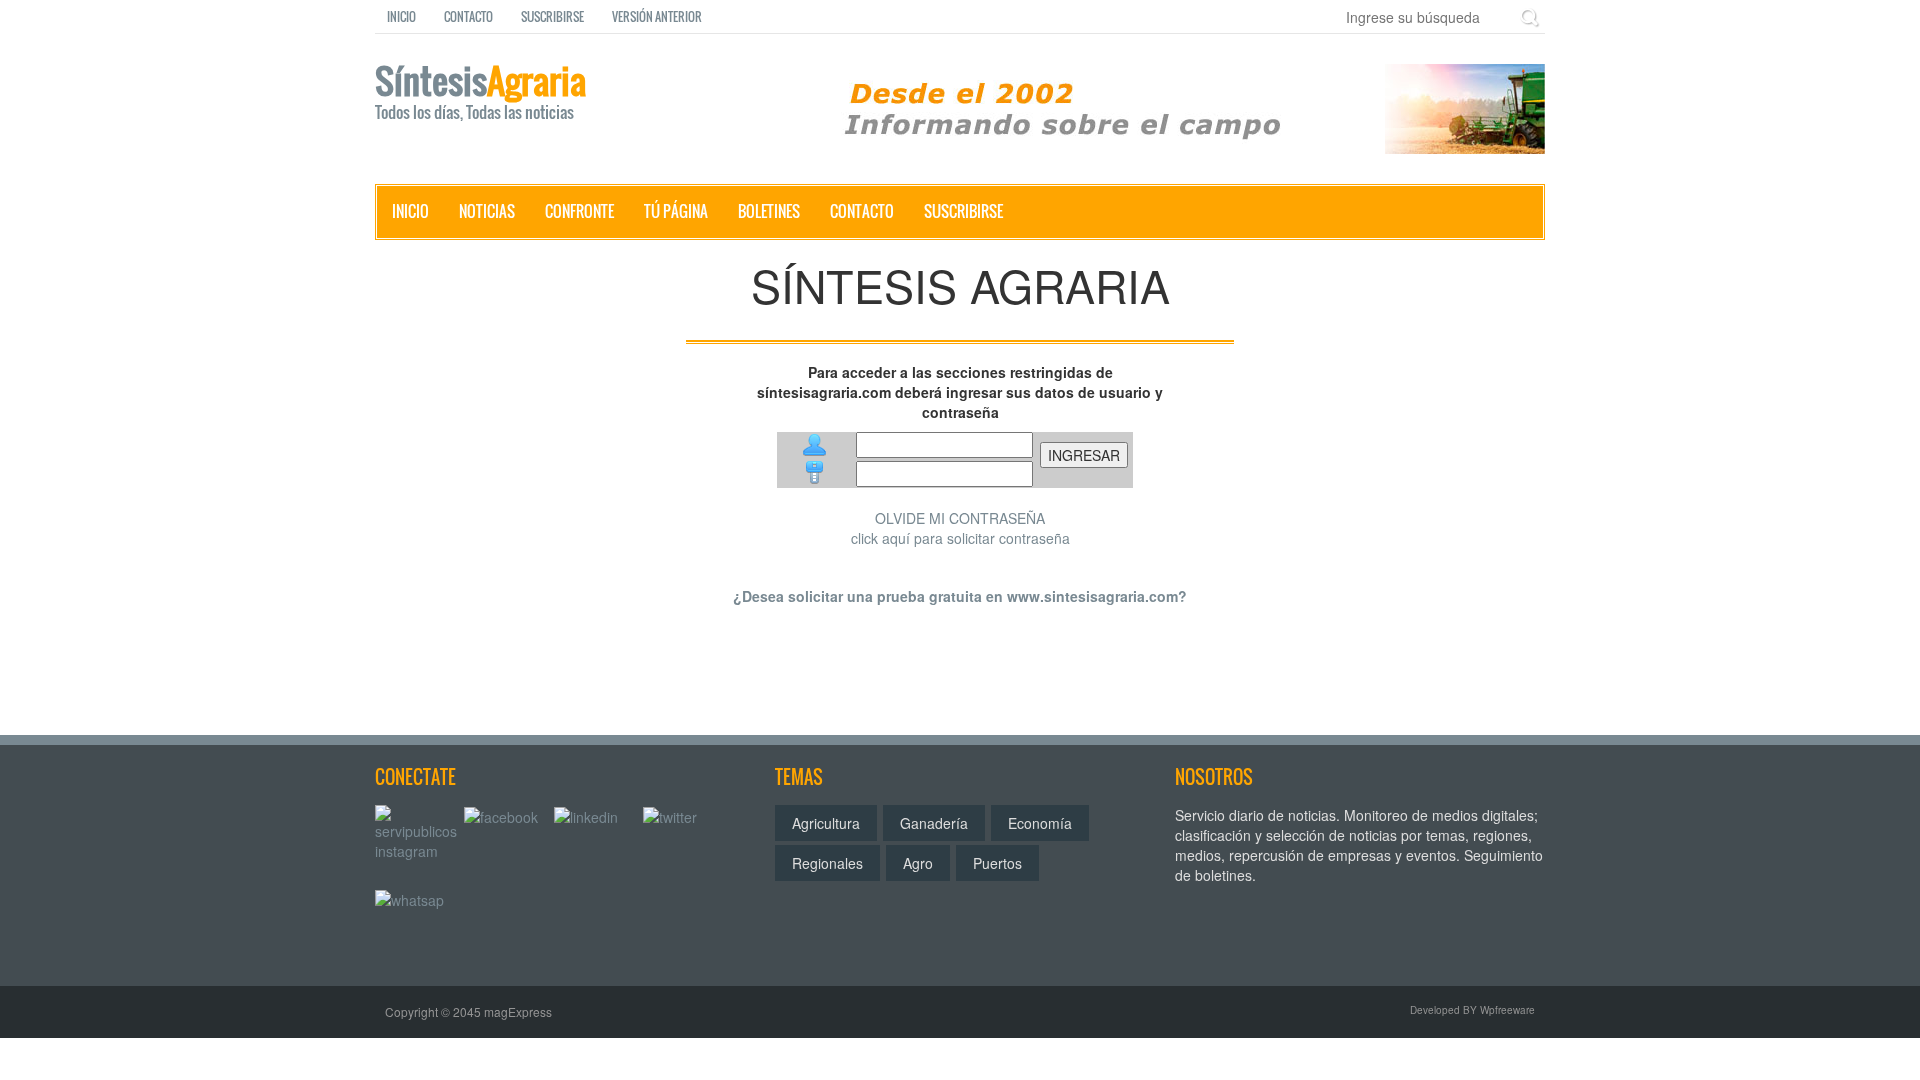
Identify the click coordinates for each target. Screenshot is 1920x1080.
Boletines (769, 211)
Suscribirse (552, 16)
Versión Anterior (657, 16)
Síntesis (480, 94)
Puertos (997, 863)
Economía (1040, 823)
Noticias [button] (487, 211)
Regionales (827, 863)
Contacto (468, 16)
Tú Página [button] (676, 211)
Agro (918, 863)
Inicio (401, 16)
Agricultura (826, 823)
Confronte (579, 211)
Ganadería (934, 823)
